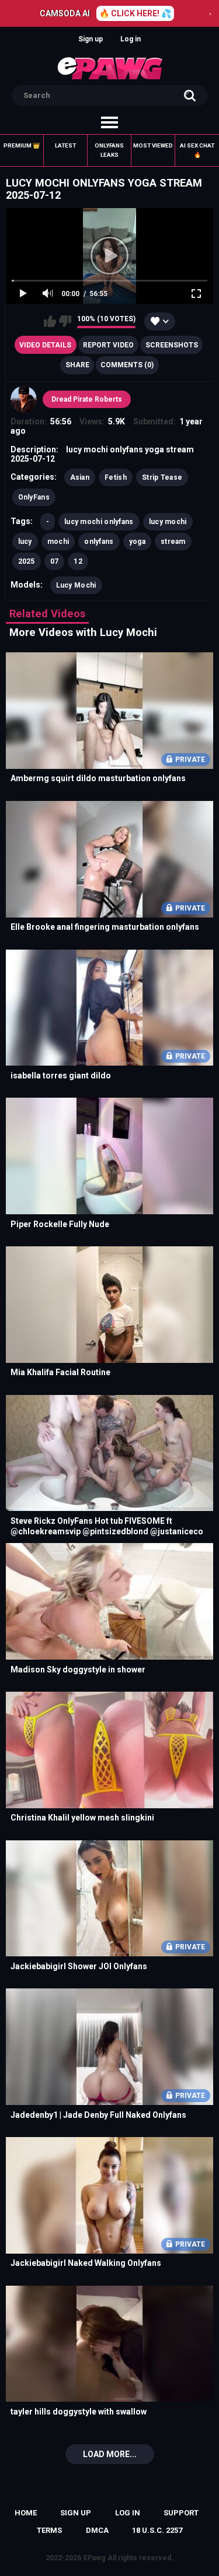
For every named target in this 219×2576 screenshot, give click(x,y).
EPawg (94, 2558)
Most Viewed (153, 145)
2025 (27, 561)
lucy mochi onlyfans (99, 522)
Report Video (108, 345)
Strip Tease (162, 477)
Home (26, 2513)
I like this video (50, 321)
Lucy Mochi (76, 585)
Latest (65, 145)
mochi (58, 542)
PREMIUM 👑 (22, 145)
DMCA (97, 2530)
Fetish (116, 477)
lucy (25, 542)
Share (77, 365)
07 (55, 561)
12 (78, 561)
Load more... (110, 2454)
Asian (80, 477)
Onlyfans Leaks (109, 150)
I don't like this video (65, 321)
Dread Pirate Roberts (87, 399)
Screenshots (172, 345)
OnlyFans (34, 497)
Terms (49, 2530)
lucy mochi (168, 522)
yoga (137, 542)
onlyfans (99, 542)
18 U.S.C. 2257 (157, 2530)
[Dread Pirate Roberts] (24, 399)
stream (173, 542)
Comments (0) (127, 365)
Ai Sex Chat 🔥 (197, 150)
